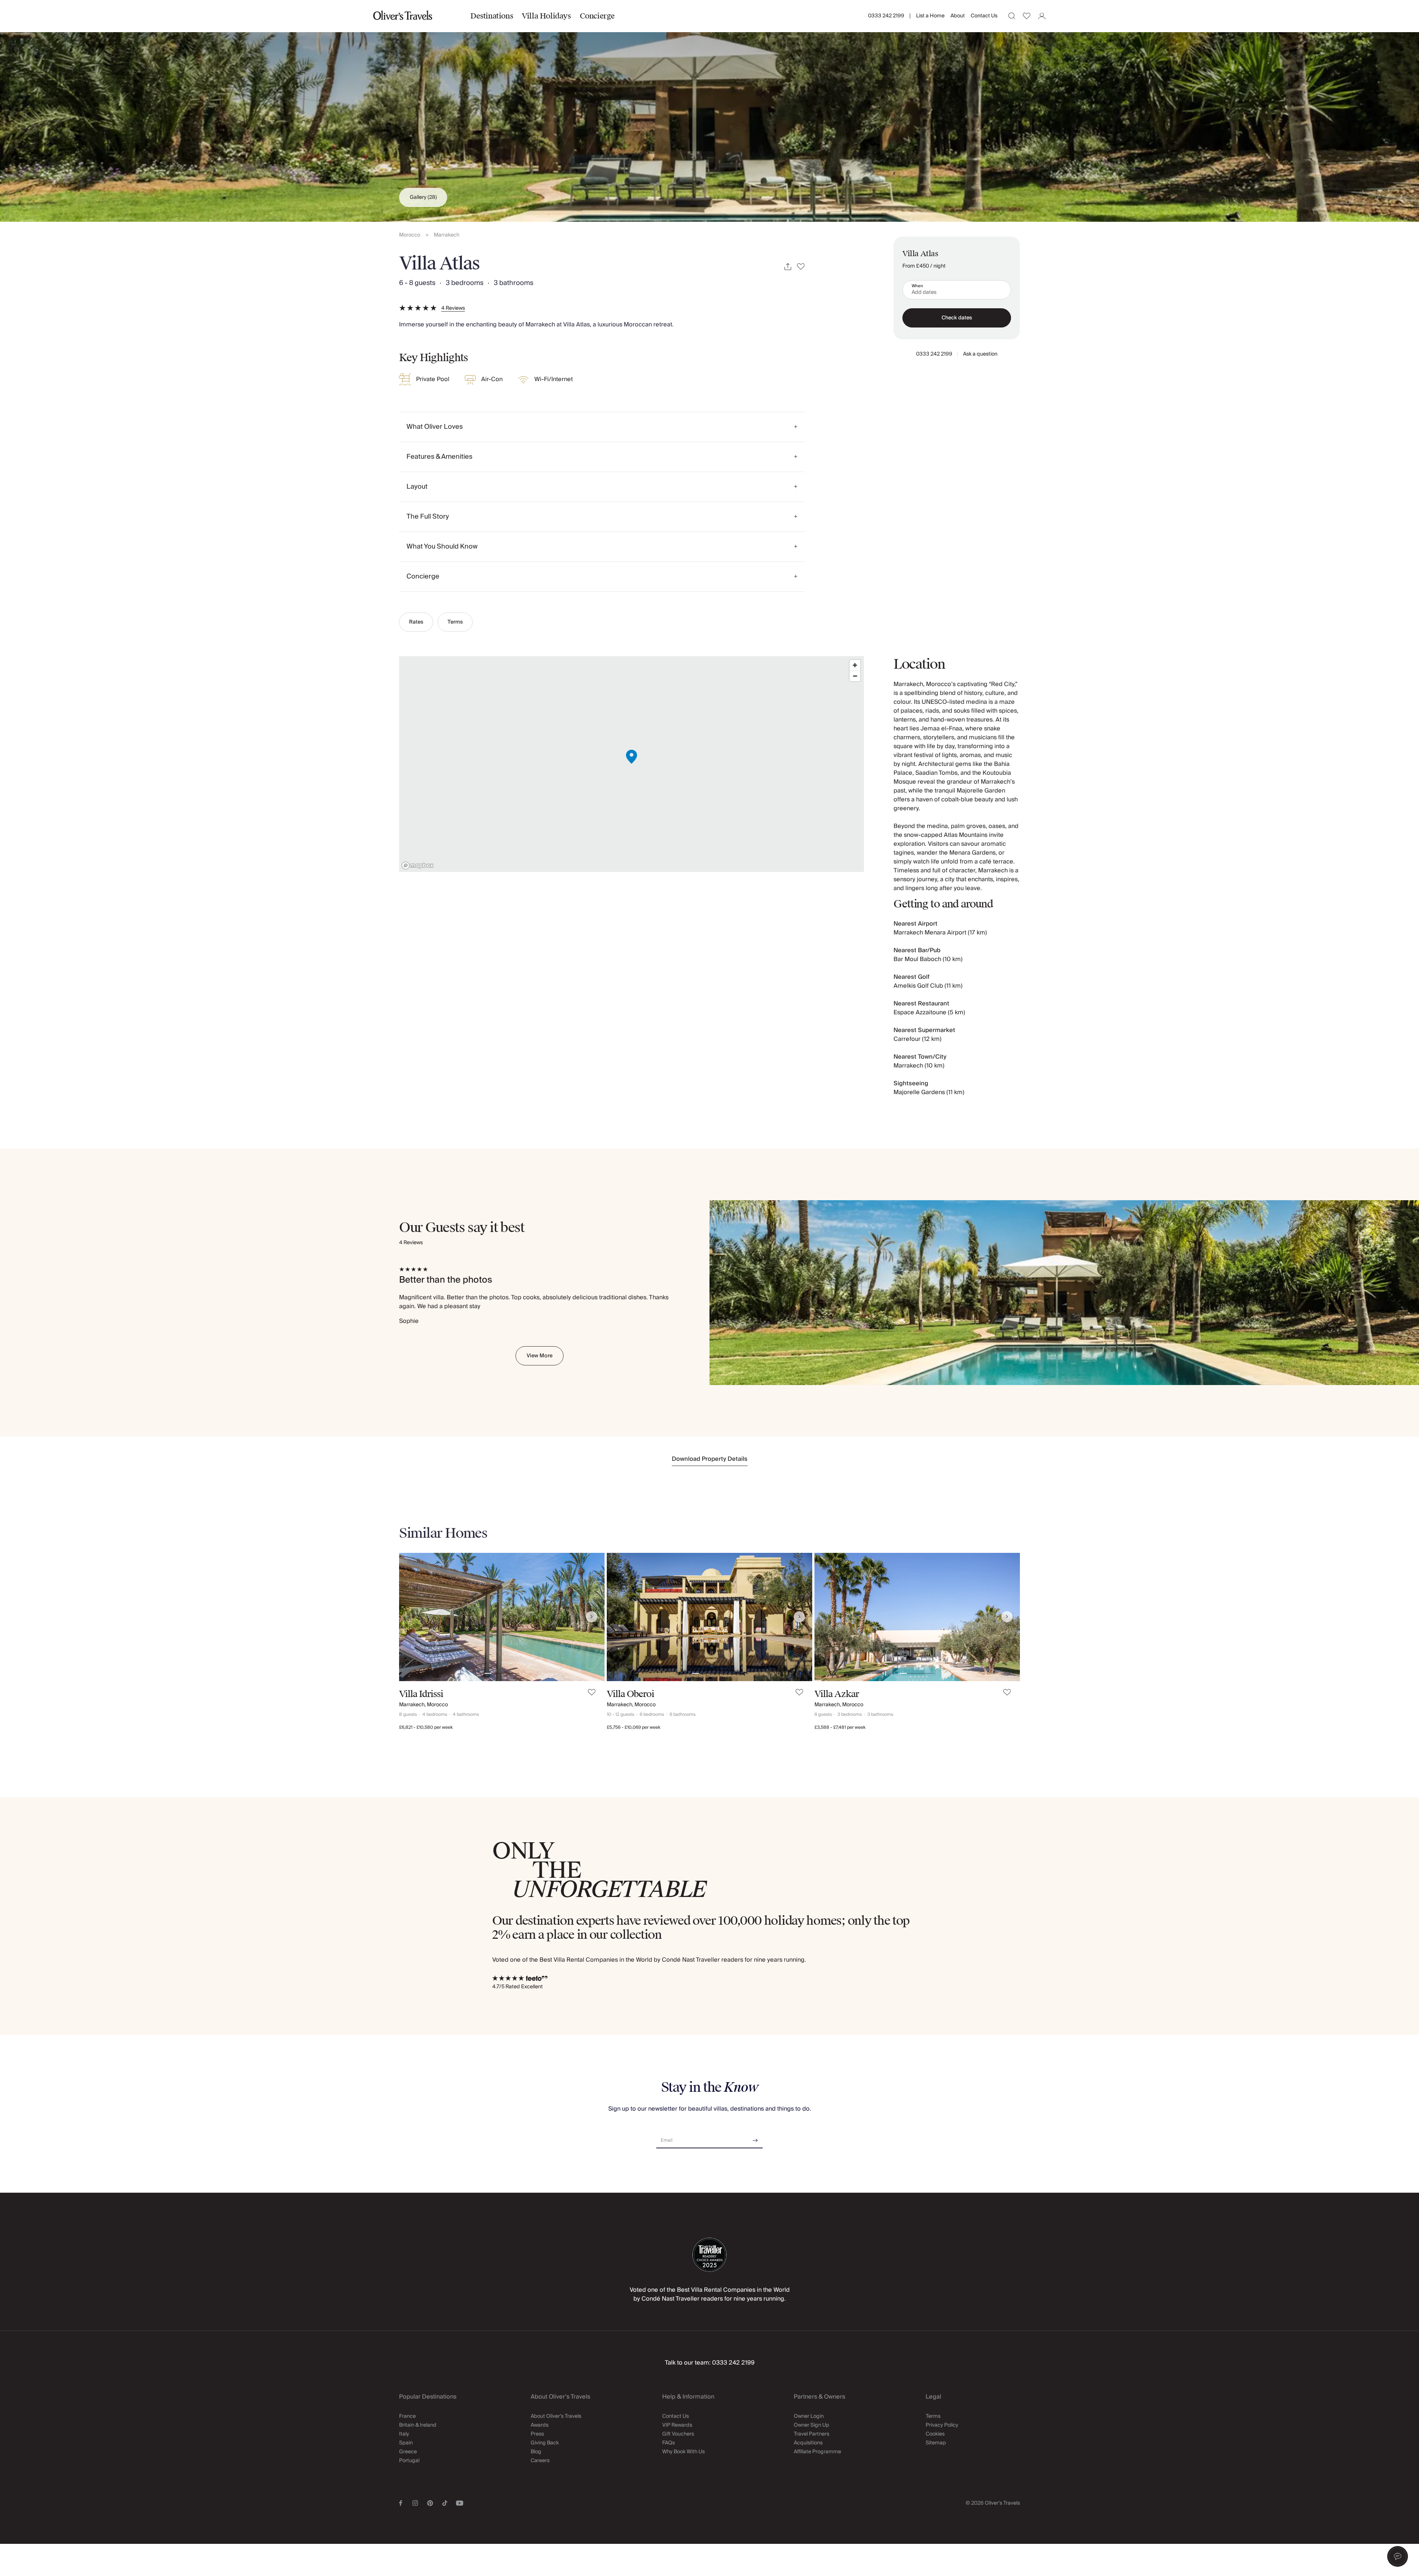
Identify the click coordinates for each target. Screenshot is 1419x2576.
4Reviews (453, 308)
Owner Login (809, 2416)
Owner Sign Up (811, 2425)
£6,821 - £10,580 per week (426, 1727)
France (407, 2416)
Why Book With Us (683, 2452)
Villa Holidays (546, 16)
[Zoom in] (855, 665)
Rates (416, 622)
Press (537, 2434)
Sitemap (936, 2443)
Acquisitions (808, 2443)
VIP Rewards (677, 2425)
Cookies (935, 2434)
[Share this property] (788, 267)
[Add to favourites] (801, 267)
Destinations (492, 16)
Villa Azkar (837, 1694)
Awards (540, 2425)
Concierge (597, 16)
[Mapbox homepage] (418, 866)
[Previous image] (412, 1617)
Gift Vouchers (678, 2434)
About (958, 16)
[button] (1398, 2556)
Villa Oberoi (630, 1694)
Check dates (957, 318)
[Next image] (592, 1617)
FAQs (668, 2443)
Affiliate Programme (817, 2452)
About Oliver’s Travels (556, 2416)
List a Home (930, 16)
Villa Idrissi (421, 1694)
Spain (406, 2443)
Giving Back (545, 2443)
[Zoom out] (855, 676)
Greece (408, 2452)
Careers (540, 2461)
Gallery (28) (423, 197)
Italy (404, 2434)
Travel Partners (811, 2434)
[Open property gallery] (709, 111)
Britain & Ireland (418, 2425)
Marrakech (447, 235)
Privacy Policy (942, 2425)
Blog (536, 2452)
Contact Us (984, 16)
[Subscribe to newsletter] (755, 2138)
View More (540, 1356)
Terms (455, 622)
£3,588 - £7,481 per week (840, 1727)
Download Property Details (710, 1459)
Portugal (409, 2461)
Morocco (410, 235)
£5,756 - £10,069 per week (634, 1727)
